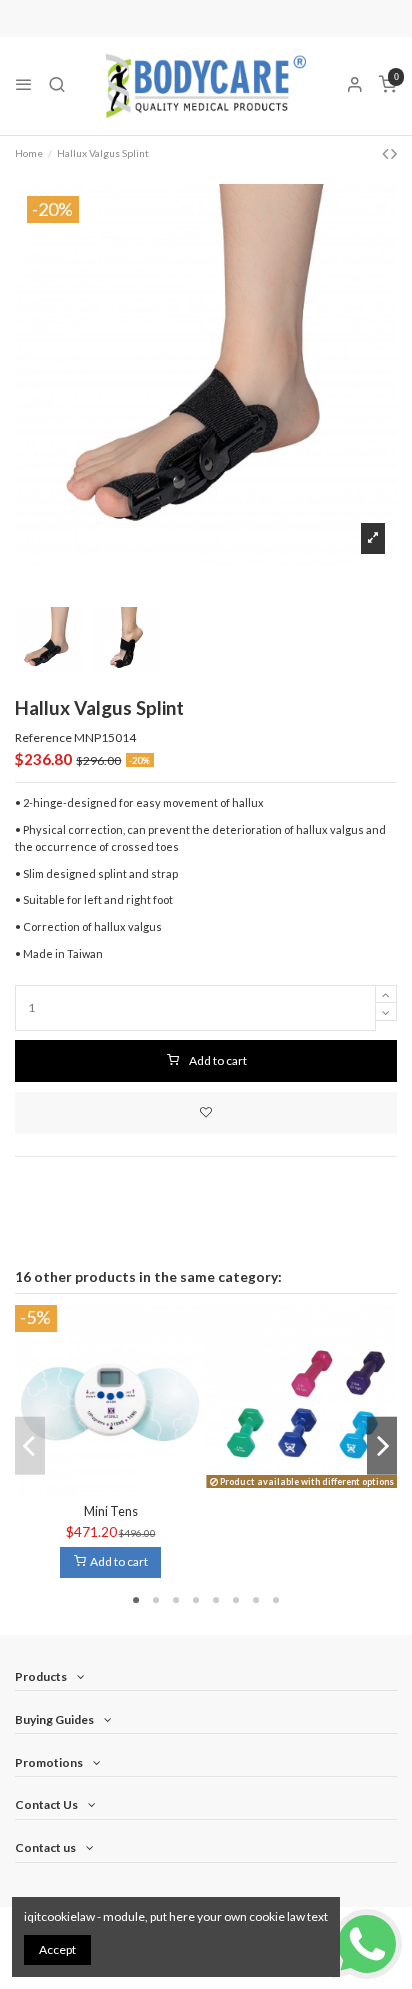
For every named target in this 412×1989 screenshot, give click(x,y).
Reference (43, 737)
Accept (57, 1949)
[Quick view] (123, 1489)
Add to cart (218, 1060)
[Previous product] (386, 153)
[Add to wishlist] (206, 1113)
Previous (30, 1445)
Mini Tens (111, 1511)
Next (382, 1445)
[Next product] (394, 153)
